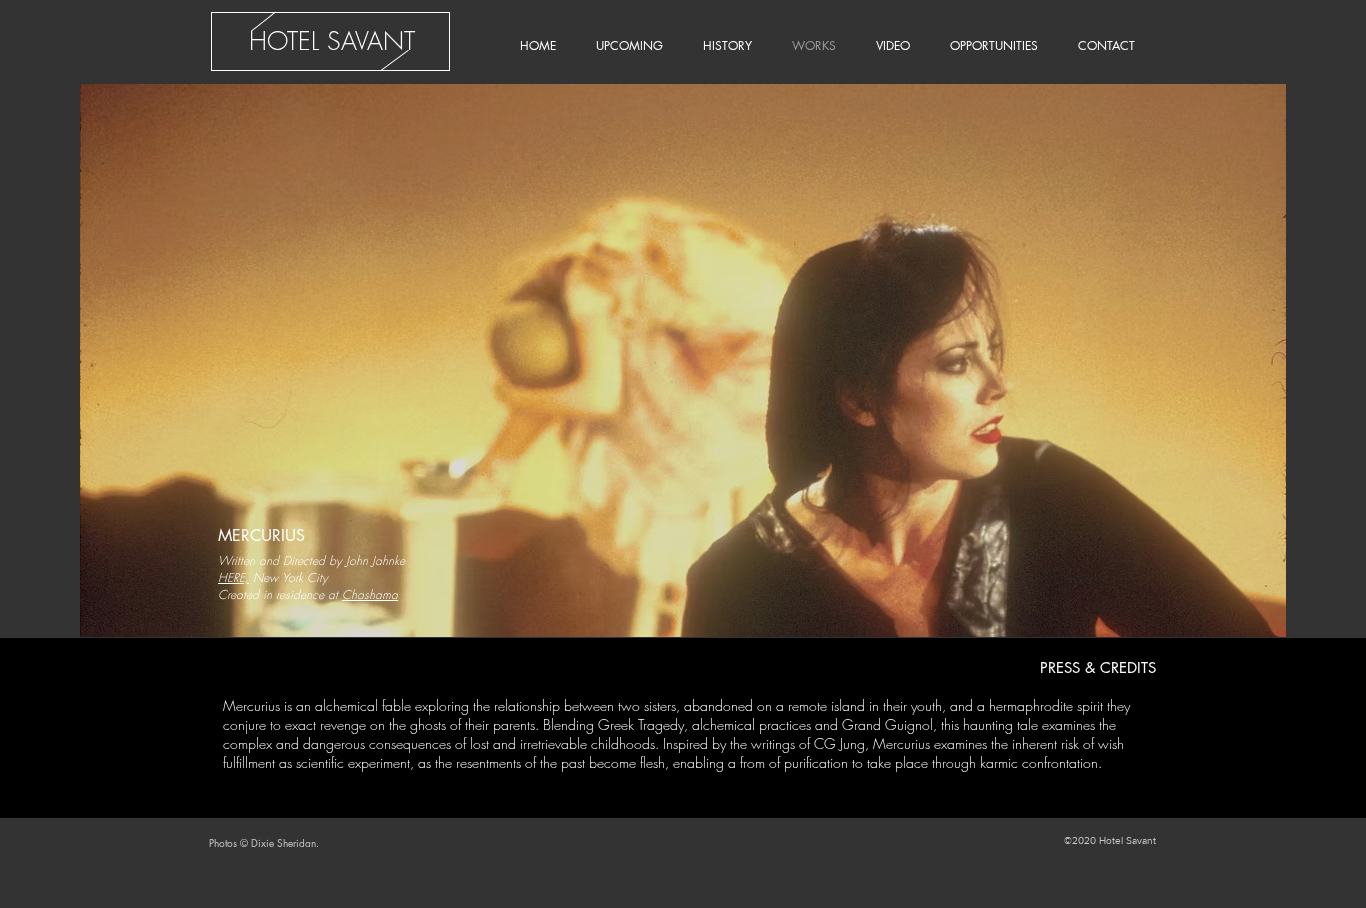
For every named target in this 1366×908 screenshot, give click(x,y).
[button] (683, 360)
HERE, (233, 577)
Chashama (370, 594)
